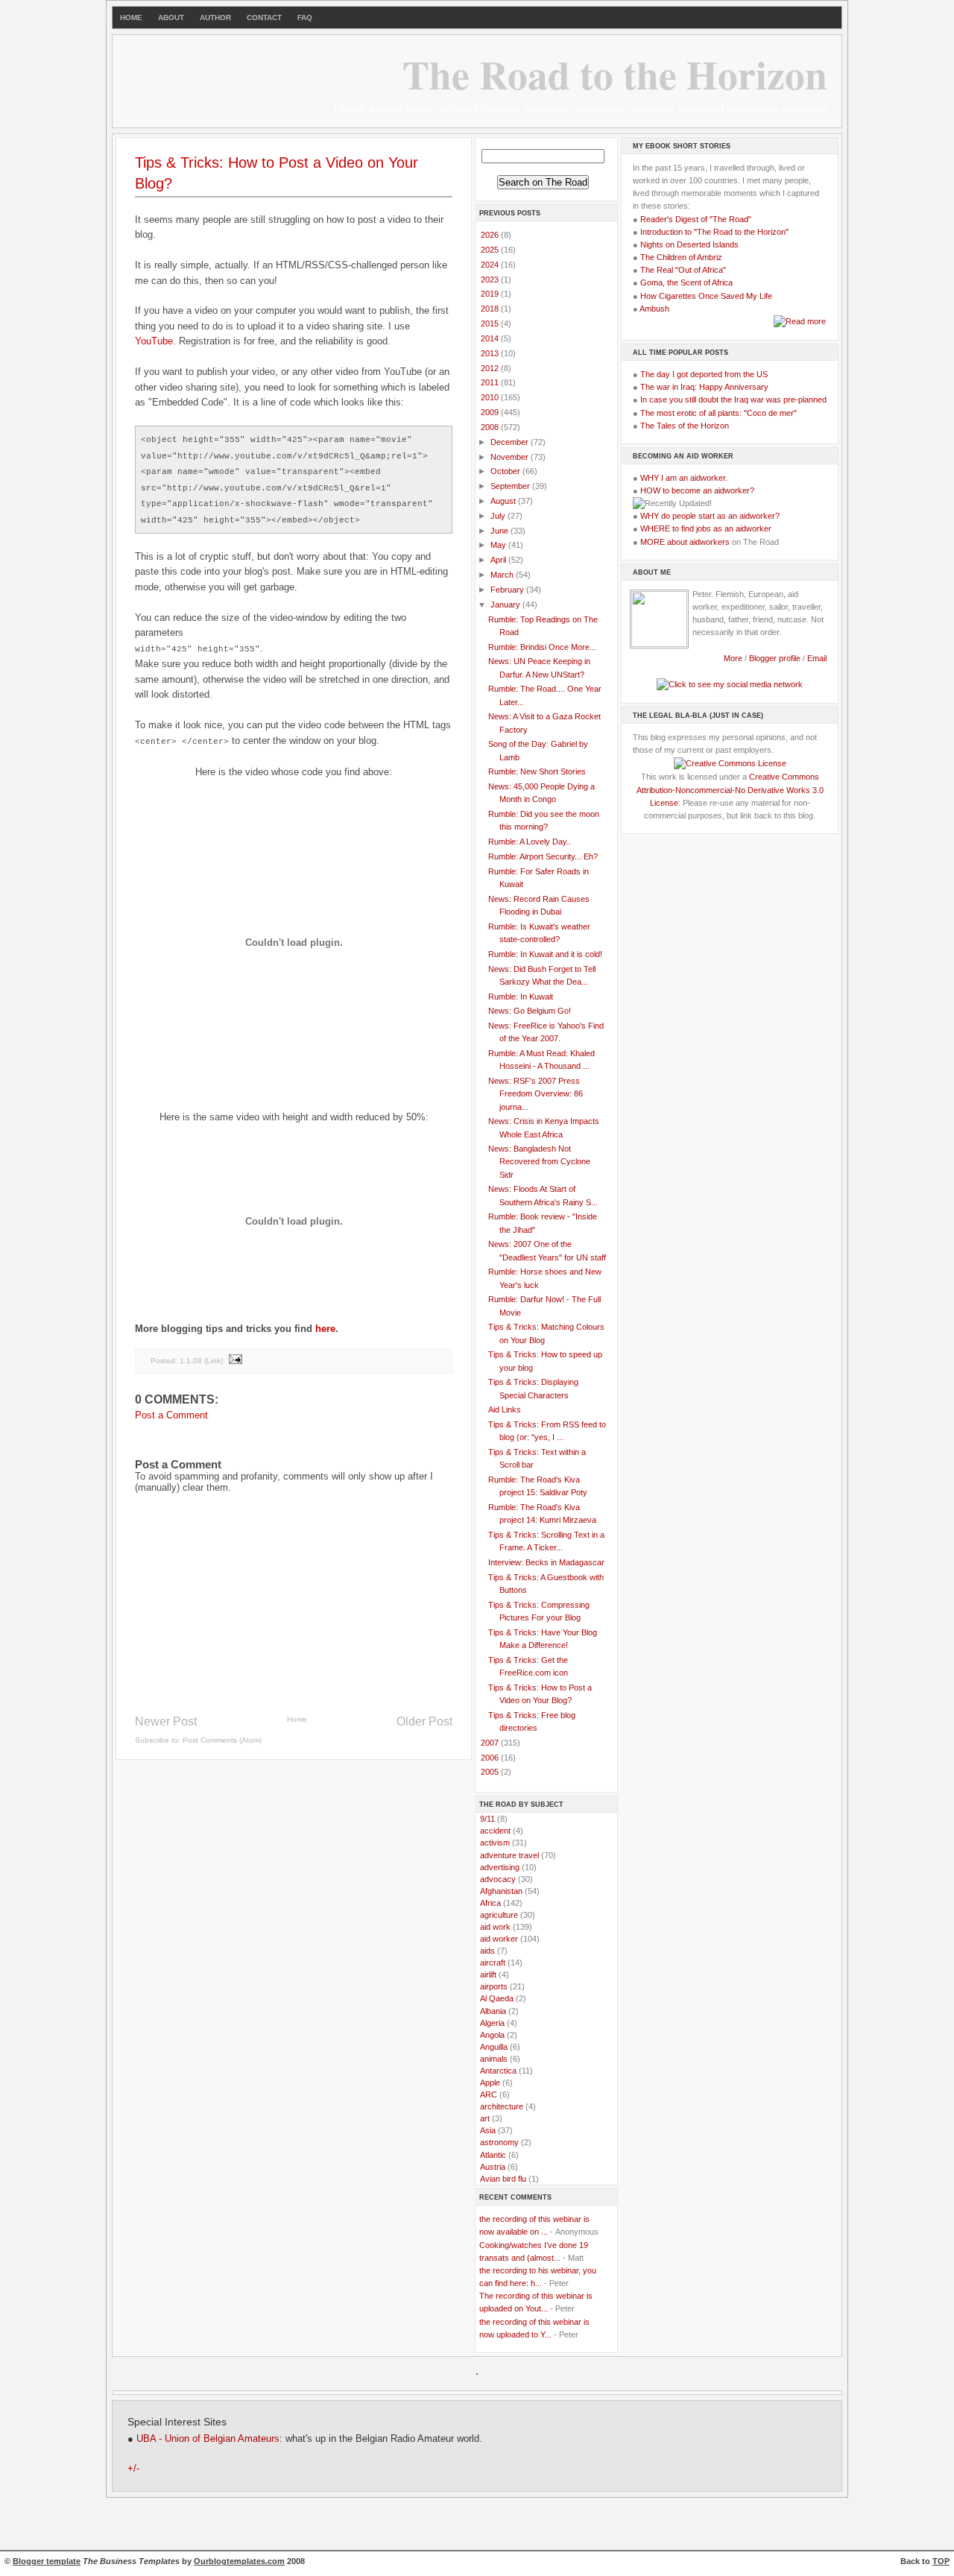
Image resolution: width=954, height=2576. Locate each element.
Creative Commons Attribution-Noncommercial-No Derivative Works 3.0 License (730, 789)
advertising (500, 1867)
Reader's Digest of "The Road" (696, 219)
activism (495, 1843)
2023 (491, 280)
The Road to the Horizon (615, 74)
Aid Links (505, 1409)
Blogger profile (776, 658)
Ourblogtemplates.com (239, 2561)
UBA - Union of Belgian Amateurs (208, 2439)
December (511, 442)
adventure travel (509, 1855)
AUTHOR (215, 18)
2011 (491, 382)
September (511, 486)
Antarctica (498, 2071)
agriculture (499, 1915)
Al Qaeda (497, 1998)
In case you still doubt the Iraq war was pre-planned (733, 400)
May (499, 545)
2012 (491, 368)
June (500, 531)
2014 (491, 338)
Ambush (654, 309)
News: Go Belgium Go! (530, 1011)
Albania (493, 2011)
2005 (491, 1772)
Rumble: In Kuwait (521, 997)
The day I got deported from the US (704, 374)
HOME (131, 18)
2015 (491, 323)
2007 (491, 1743)
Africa (490, 1903)
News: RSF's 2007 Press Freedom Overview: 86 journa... (536, 1093)
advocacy (498, 1879)
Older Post (424, 1721)
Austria (493, 2167)
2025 (491, 250)
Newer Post (166, 1721)
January (506, 604)
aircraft (493, 1963)
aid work (495, 1927)
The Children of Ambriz (681, 257)
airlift (488, 1974)
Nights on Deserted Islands (689, 244)
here (325, 1329)
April (499, 560)
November (511, 457)
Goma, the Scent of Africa (686, 282)
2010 (491, 397)
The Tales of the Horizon (685, 426)
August (504, 501)
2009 (491, 412)
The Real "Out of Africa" (683, 270)
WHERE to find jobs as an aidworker (706, 528)
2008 (491, 427)
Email (817, 658)
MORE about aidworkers (685, 542)
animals (494, 2059)
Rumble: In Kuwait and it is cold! (545, 954)
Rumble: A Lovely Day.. (530, 842)
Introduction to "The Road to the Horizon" (714, 232)
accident (495, 1831)
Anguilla (494, 2047)
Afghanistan (501, 1891)
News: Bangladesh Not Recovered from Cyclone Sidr (539, 1161)
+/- (133, 2469)
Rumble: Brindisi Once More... (542, 647)
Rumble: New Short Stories (537, 771)
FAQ (305, 18)
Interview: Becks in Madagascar (546, 1562)
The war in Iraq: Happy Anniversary (704, 387)
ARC (489, 2094)
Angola (492, 2035)
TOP (941, 2561)
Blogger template (47, 2561)
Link (214, 1361)
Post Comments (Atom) (222, 1740)
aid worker (499, 1939)
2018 (491, 309)
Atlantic (493, 2155)
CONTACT (264, 18)
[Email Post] (235, 1361)
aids (487, 1951)
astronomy (499, 2142)
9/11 (487, 1819)
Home (297, 1719)
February (508, 590)
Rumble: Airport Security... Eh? (543, 856)
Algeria (492, 2023)
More (733, 658)
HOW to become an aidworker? (697, 490)
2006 (491, 1758)
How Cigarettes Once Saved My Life (706, 296)
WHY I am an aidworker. (684, 478)
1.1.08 (191, 1361)
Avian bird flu (503, 2179)
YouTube (154, 341)
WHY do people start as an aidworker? (710, 516)
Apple (490, 2083)
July (499, 516)
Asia (488, 2130)
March (503, 575)
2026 (491, 235)
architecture (502, 2106)
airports (494, 1986)
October (506, 471)
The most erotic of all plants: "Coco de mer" (718, 413)
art (485, 2118)
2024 (491, 265)
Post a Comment (171, 1415)
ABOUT (171, 18)
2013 (491, 353)
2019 (491, 294)
